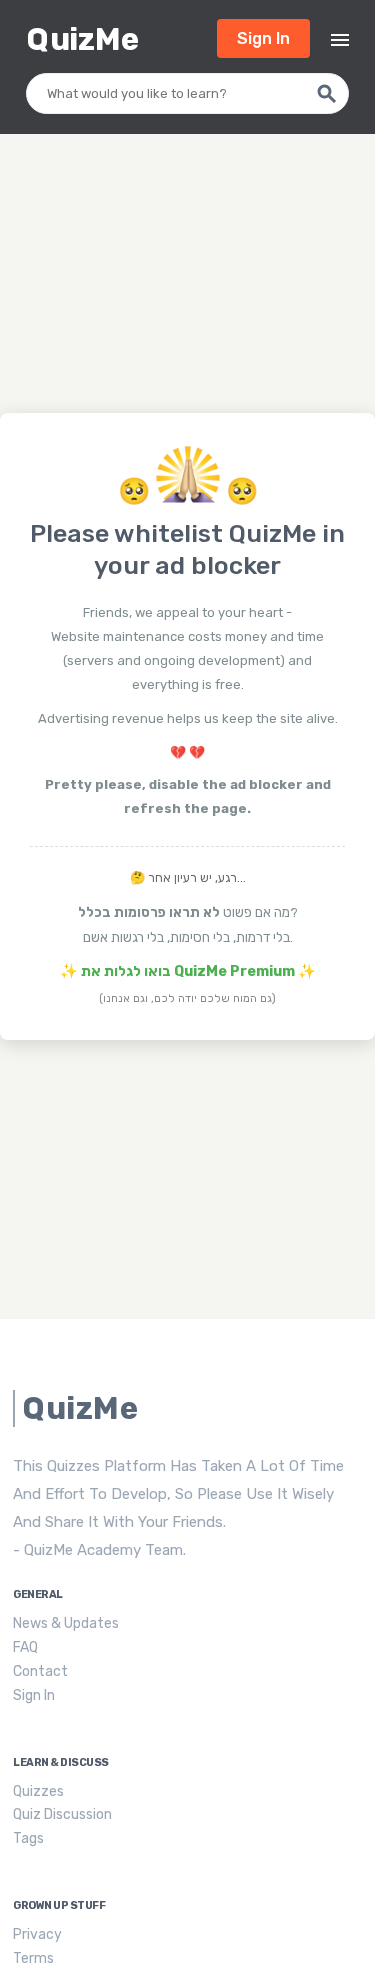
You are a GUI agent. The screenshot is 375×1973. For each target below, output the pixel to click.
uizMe (82, 39)
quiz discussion (62, 1814)
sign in (263, 38)
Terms (33, 1958)
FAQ (25, 1647)
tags (28, 1838)
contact (40, 1671)
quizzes (38, 1791)
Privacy (37, 1934)
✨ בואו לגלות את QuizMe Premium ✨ (188, 971)
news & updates (66, 1623)
